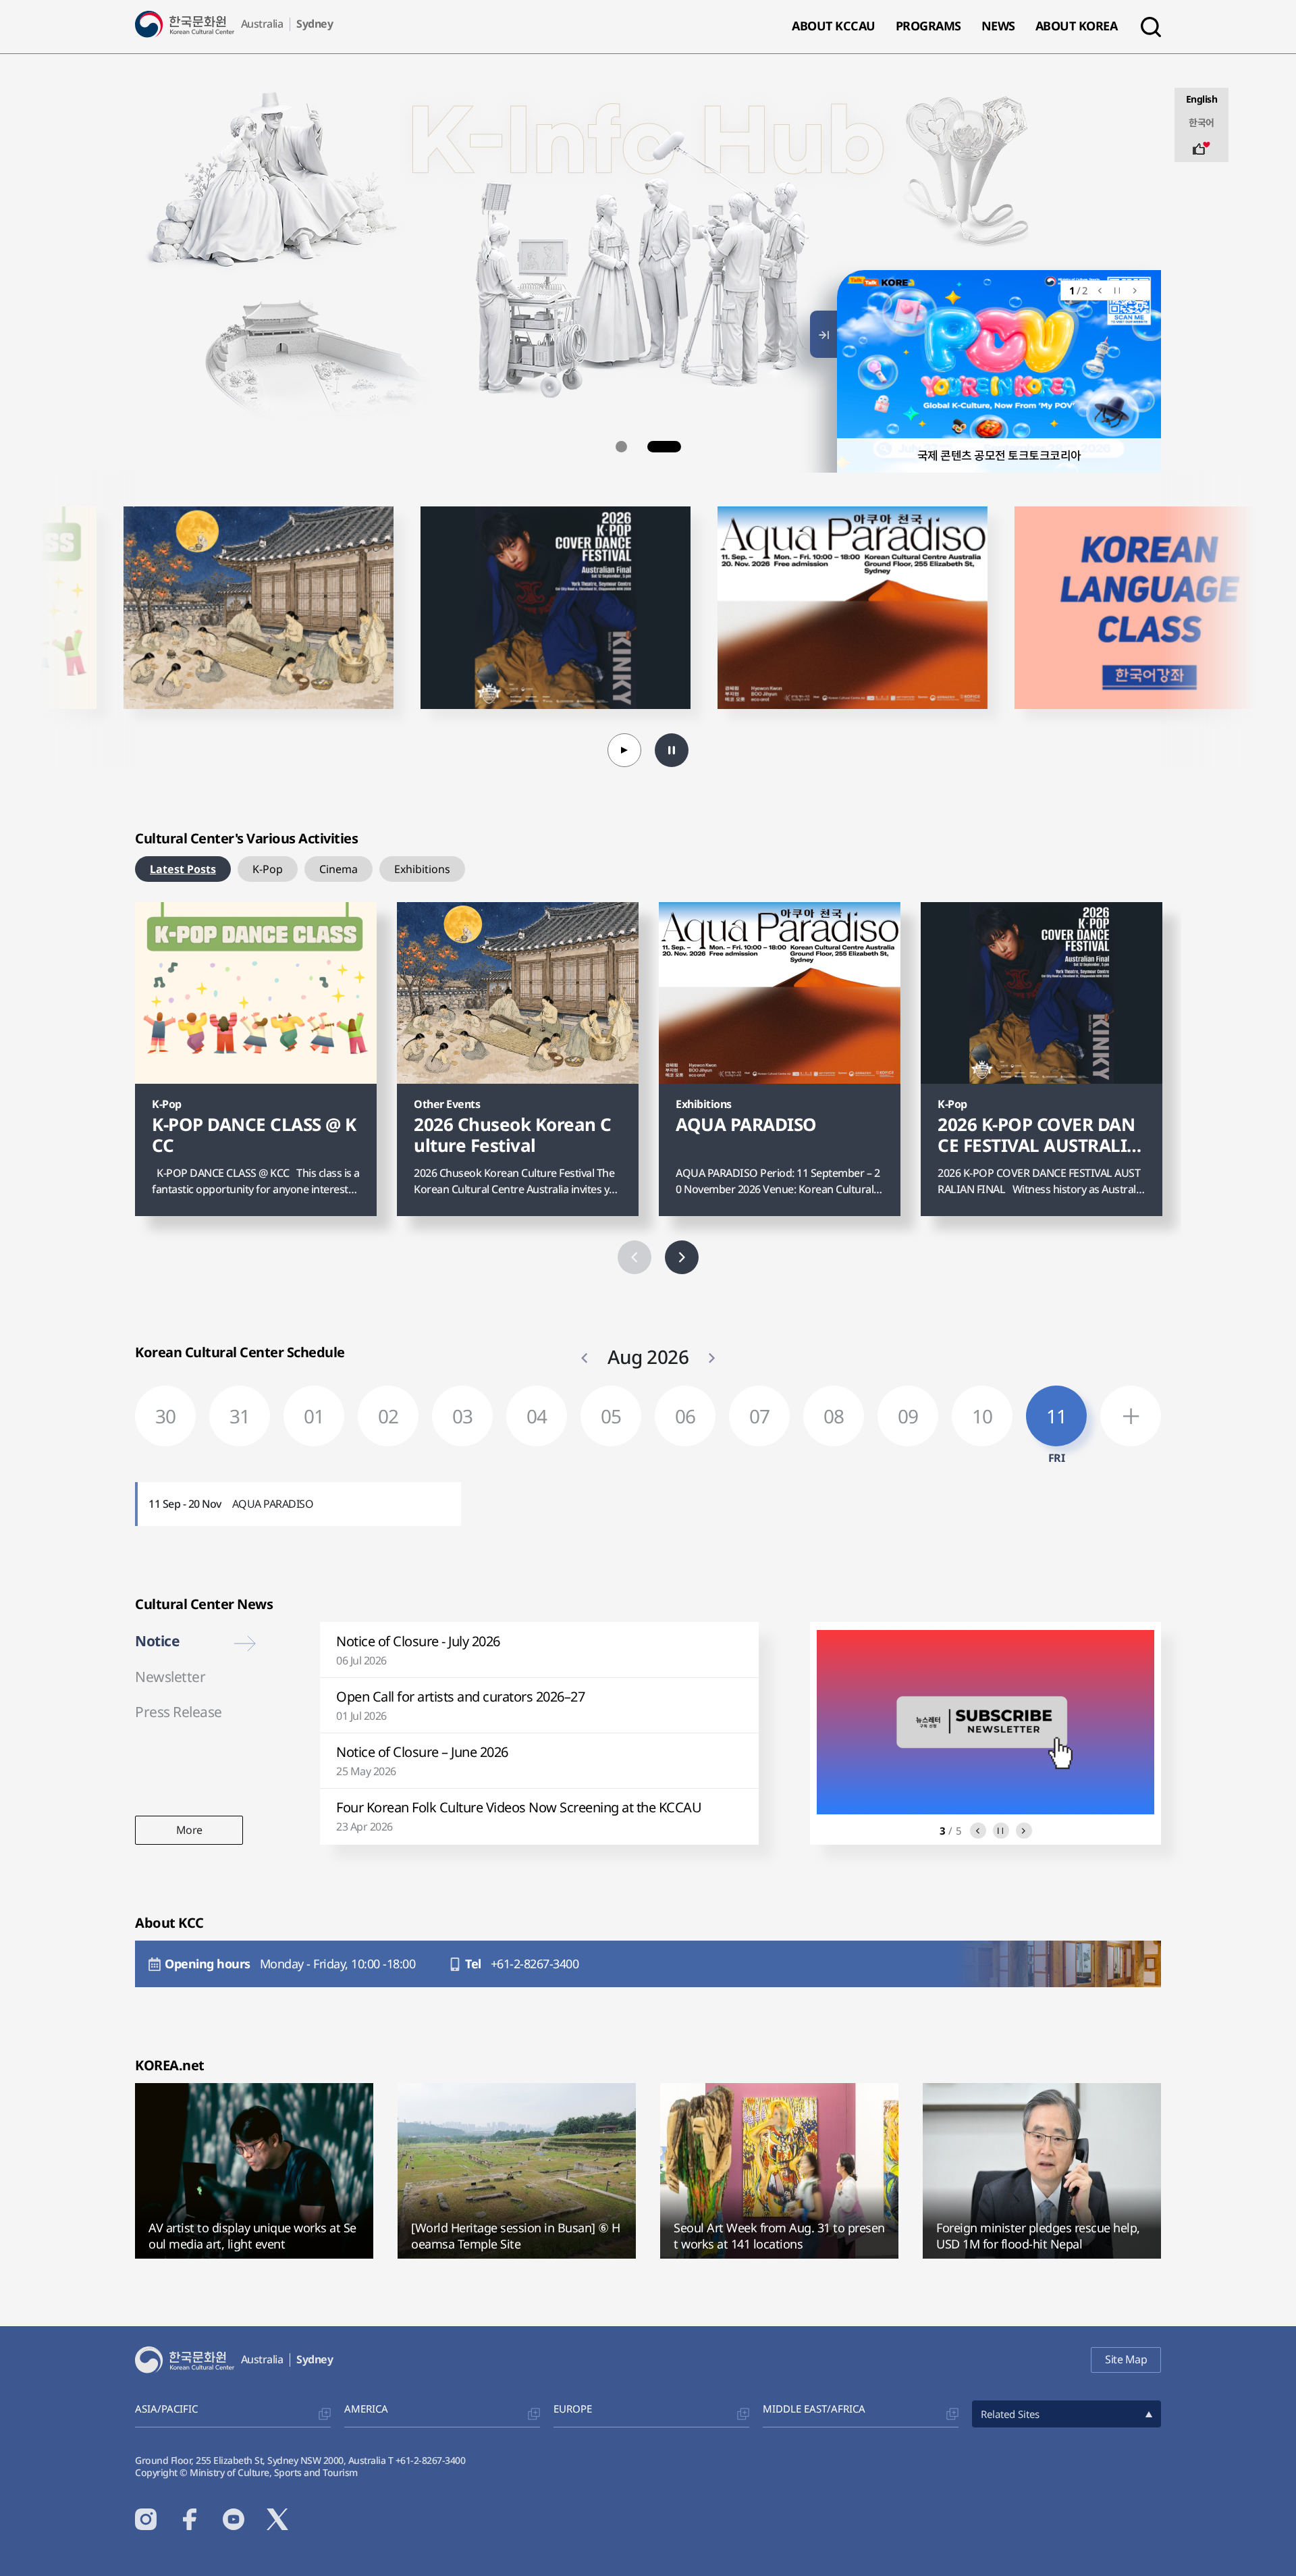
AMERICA (366, 2409)
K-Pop (268, 869)
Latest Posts (183, 869)
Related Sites (1010, 2414)
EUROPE (573, 2409)
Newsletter (170, 1677)
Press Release (179, 1712)
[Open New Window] (271, 202)
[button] (632, 447)
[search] (1151, 27)
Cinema (339, 869)
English (1202, 99)
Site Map (1126, 2359)
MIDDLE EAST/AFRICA (814, 2409)
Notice (157, 1641)
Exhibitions (422, 869)
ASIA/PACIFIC (166, 2409)
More (189, 1834)
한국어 (1201, 123)
